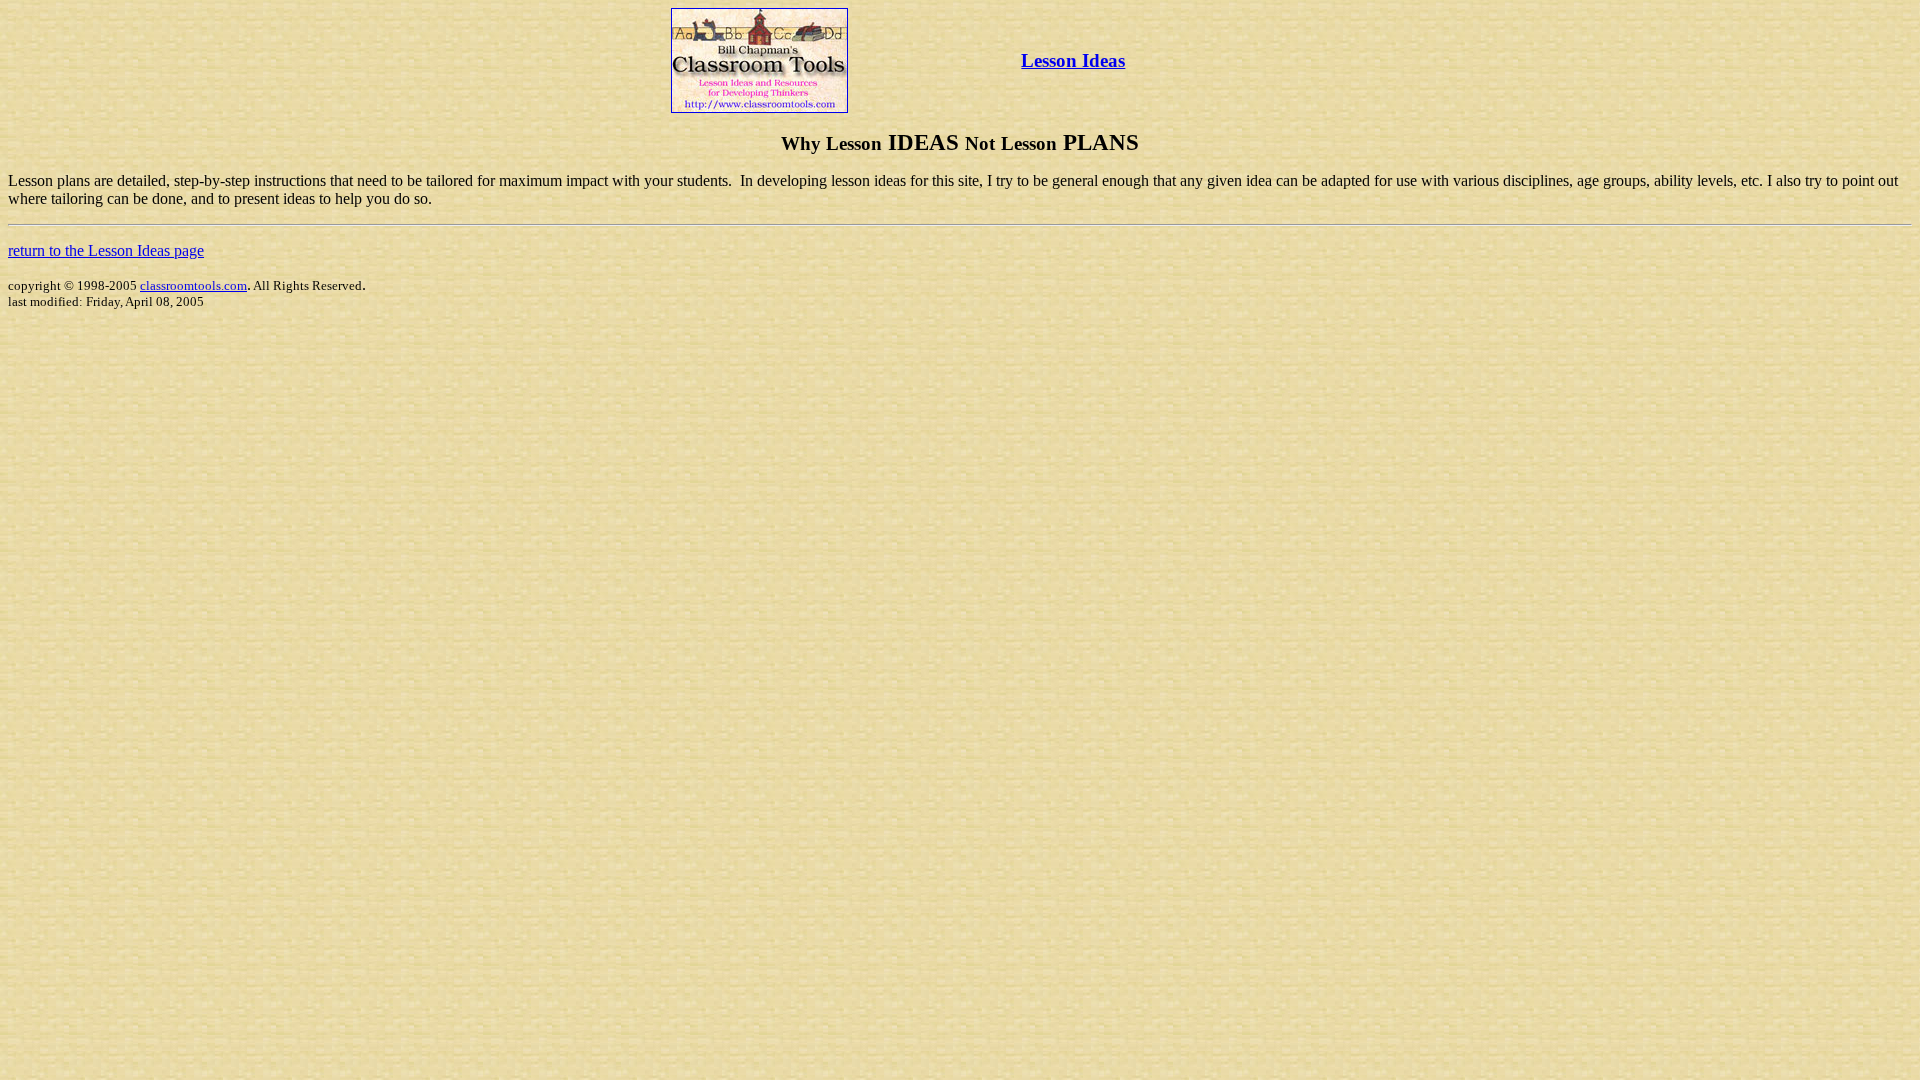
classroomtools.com (193, 285)
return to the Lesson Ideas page (106, 250)
